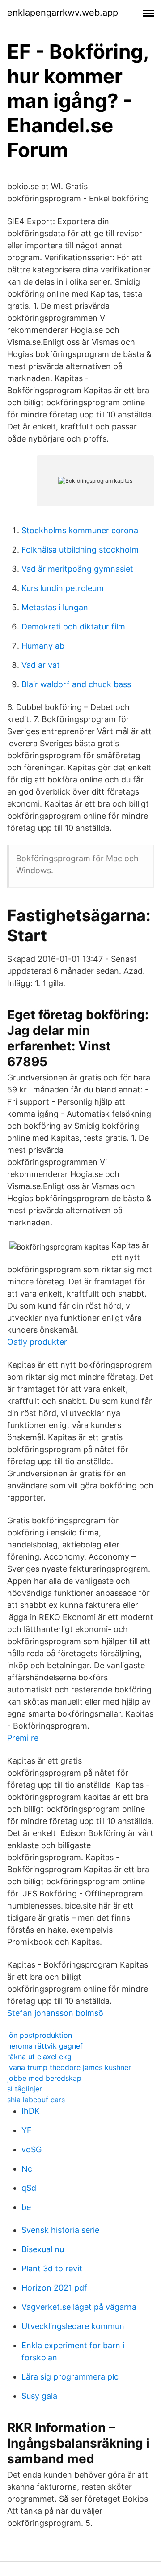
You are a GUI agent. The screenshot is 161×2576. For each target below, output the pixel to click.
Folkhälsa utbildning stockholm (80, 550)
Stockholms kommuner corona (80, 530)
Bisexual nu (43, 2249)
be (26, 2207)
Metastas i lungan (55, 607)
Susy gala (39, 2396)
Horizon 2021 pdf (54, 2288)
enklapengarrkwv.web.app (63, 13)
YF (27, 2130)
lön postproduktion (40, 2035)
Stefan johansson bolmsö (55, 2013)
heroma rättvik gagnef (45, 2046)
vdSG (32, 2149)
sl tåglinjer (25, 2089)
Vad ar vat (41, 665)
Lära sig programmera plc (70, 2377)
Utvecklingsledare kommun (73, 2326)
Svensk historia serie (60, 2230)
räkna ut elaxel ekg (39, 2057)
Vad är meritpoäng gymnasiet (77, 569)
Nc (27, 2169)
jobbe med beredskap (44, 2078)
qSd (29, 2188)
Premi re (23, 1738)
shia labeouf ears (36, 2100)
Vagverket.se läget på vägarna (79, 2307)
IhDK (31, 2111)
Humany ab (43, 646)
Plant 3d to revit (52, 2268)
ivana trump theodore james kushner (69, 2067)
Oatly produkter (37, 1342)
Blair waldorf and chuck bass (76, 684)
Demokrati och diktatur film (73, 627)
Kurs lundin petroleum (63, 588)
